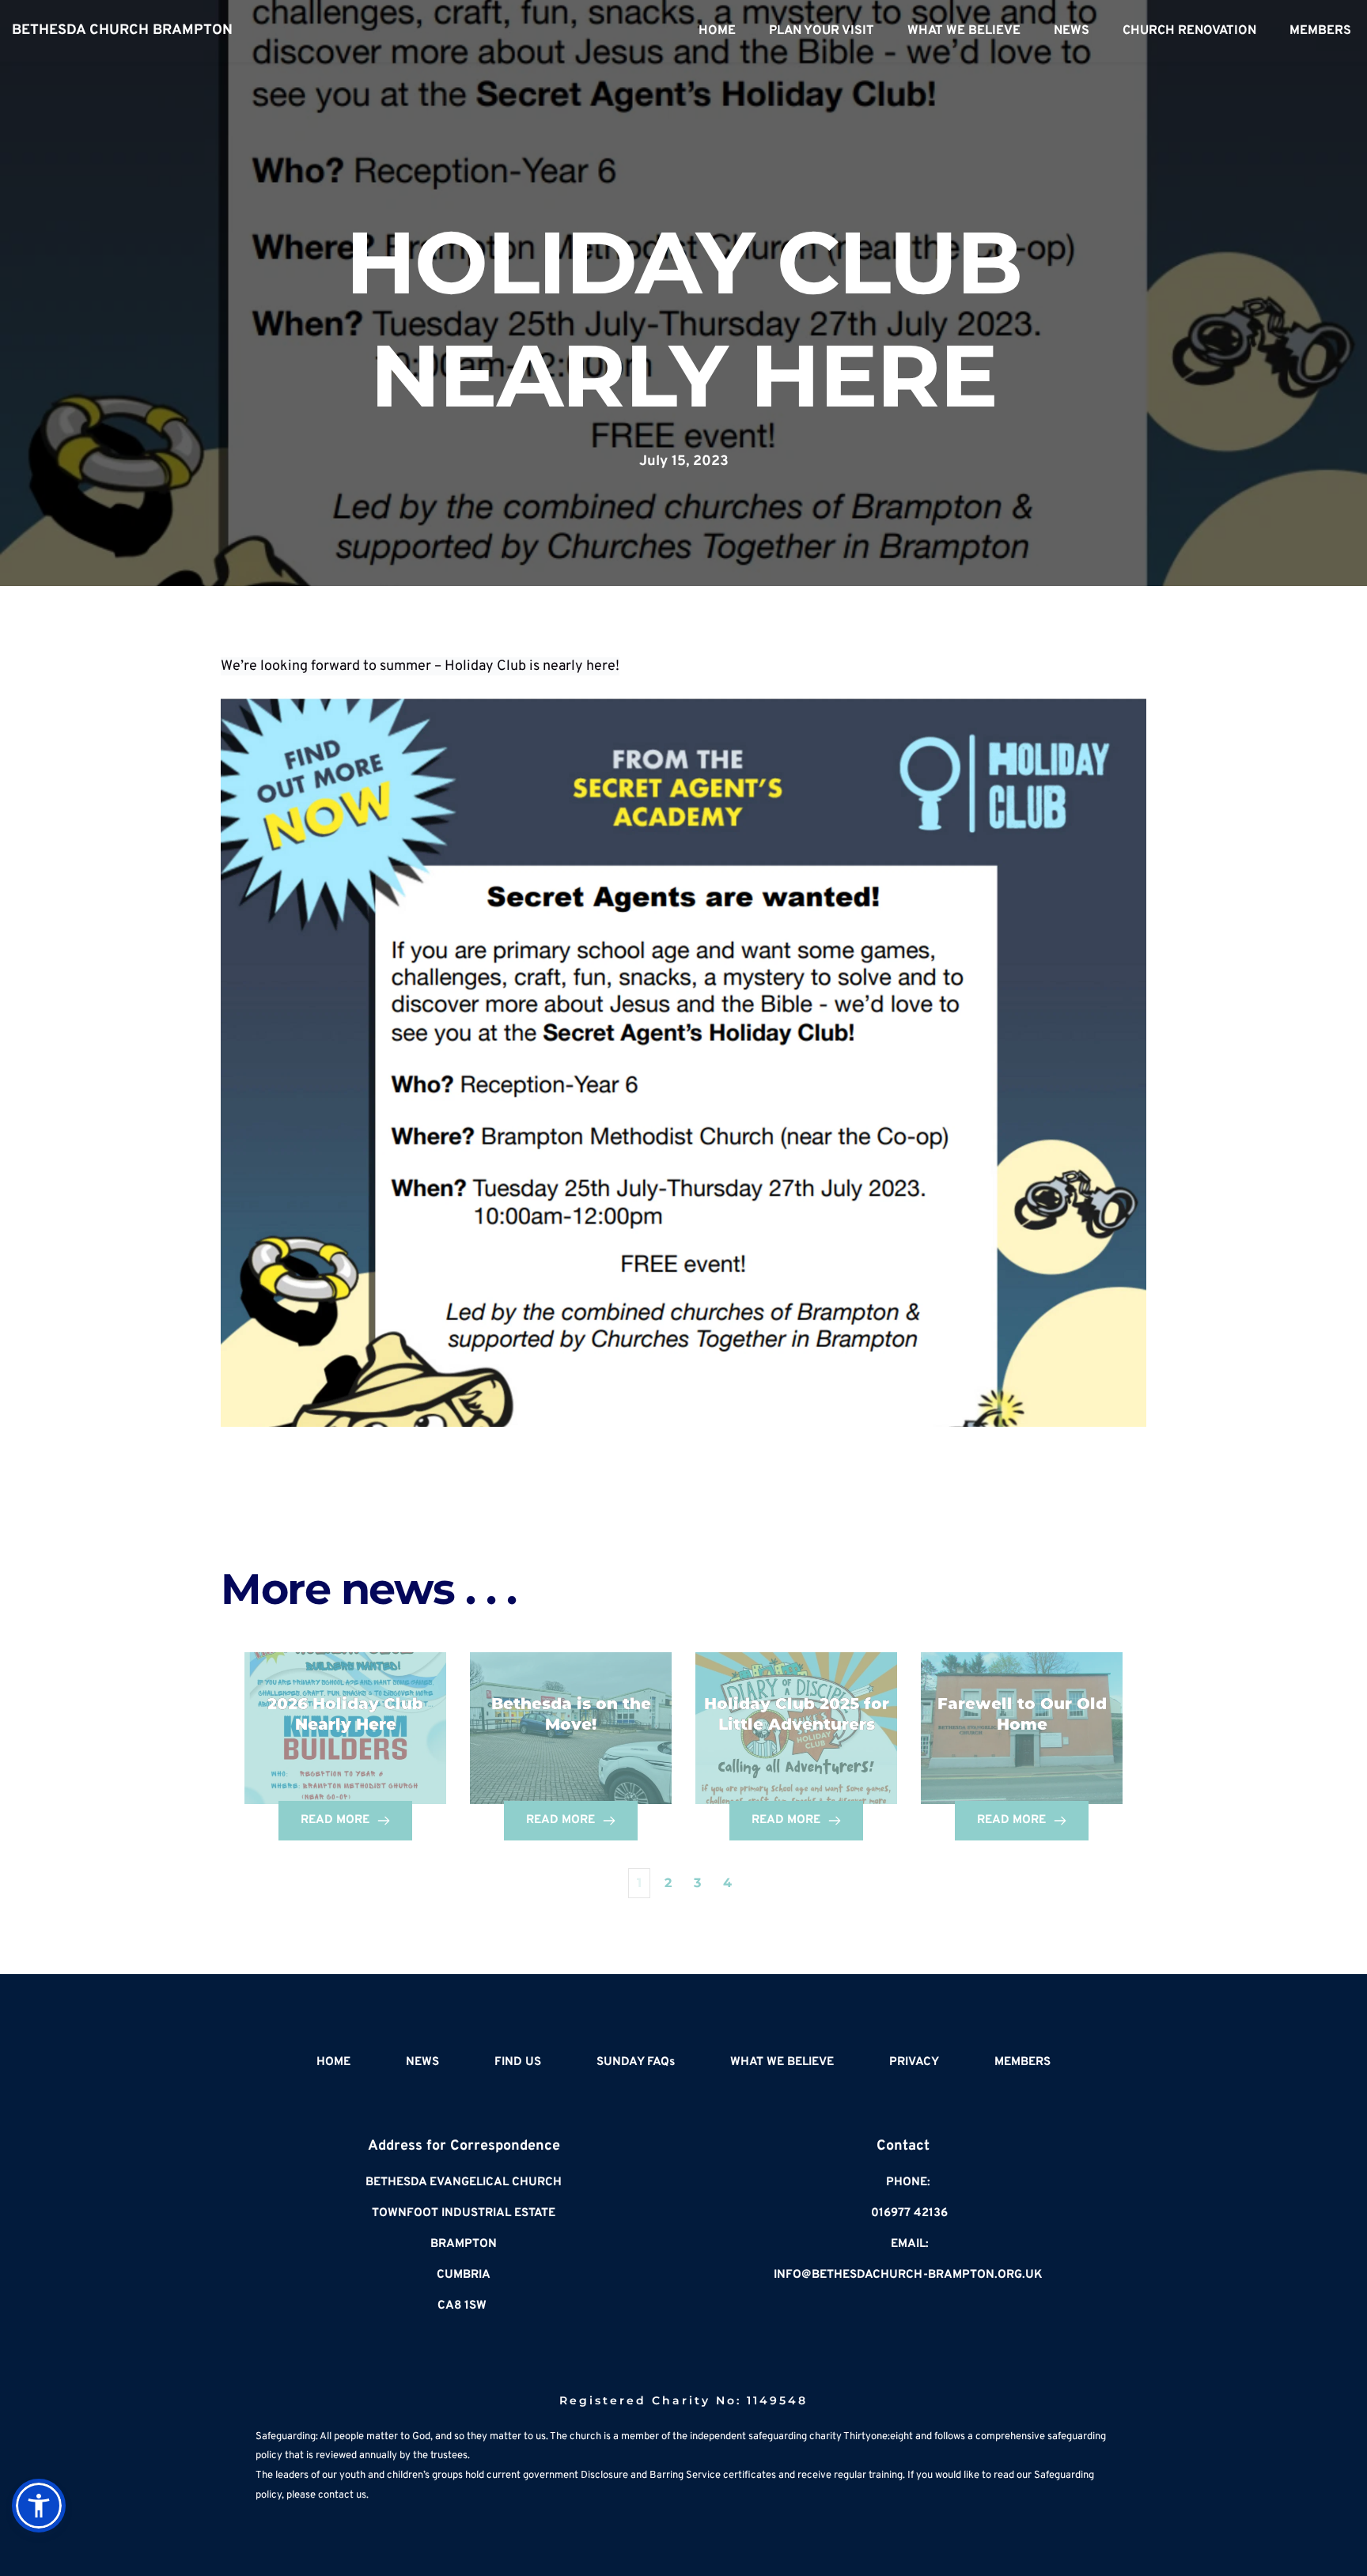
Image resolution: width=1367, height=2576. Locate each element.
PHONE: (908, 2183)
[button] (39, 2506)
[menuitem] (717, 31)
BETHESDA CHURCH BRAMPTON (122, 30)
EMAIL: (910, 2244)
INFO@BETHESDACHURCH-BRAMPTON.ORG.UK (908, 2275)
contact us (342, 2495)
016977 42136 (909, 2213)
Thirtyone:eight (878, 2437)
